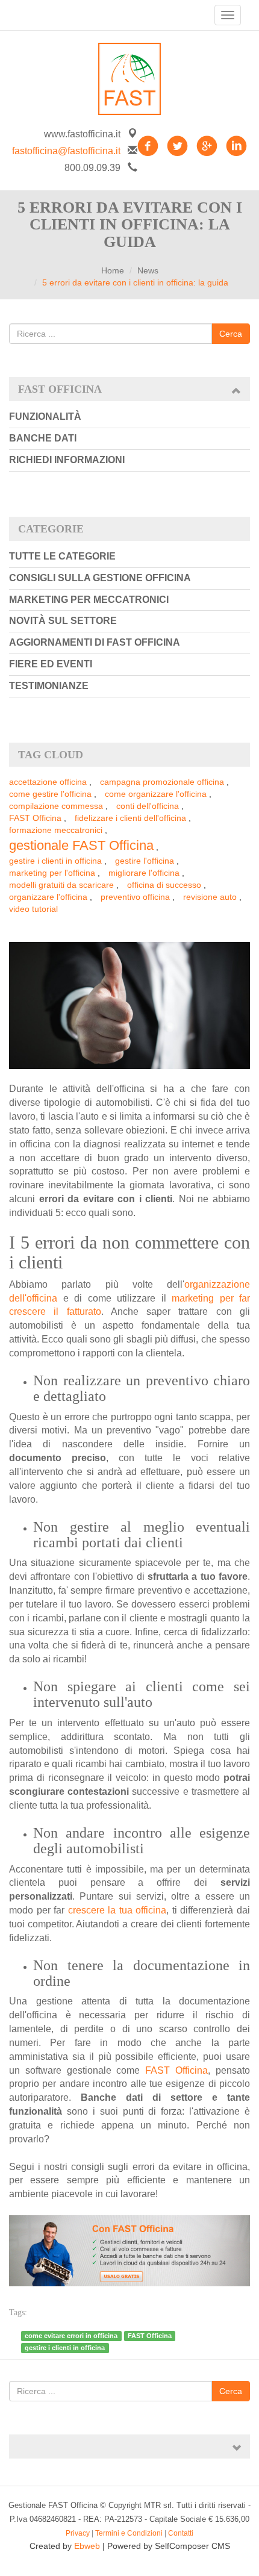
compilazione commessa (56, 806)
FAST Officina (35, 818)
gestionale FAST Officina (81, 845)
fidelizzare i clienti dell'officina (130, 818)
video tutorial (33, 909)
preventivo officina (135, 897)
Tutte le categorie (62, 556)
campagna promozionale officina (162, 782)
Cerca (231, 334)
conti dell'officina (148, 806)
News (148, 270)
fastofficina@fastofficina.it (66, 151)
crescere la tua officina (117, 1910)
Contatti (181, 2533)
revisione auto (210, 897)
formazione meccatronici (56, 830)
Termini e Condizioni (129, 2533)
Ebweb (87, 2546)
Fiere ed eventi (51, 664)
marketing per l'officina (52, 873)
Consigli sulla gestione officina (100, 578)
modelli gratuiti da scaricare (61, 885)
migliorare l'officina (144, 873)
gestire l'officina (145, 861)
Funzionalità (45, 416)
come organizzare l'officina (156, 794)
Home (113, 270)
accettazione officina (48, 782)
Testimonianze (49, 686)
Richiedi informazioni (67, 460)
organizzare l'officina (48, 897)
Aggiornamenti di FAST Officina (95, 642)
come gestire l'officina (50, 794)
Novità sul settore (63, 621)
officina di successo (164, 885)
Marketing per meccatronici (89, 600)
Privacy (78, 2533)
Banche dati (43, 438)
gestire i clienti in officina (55, 861)
